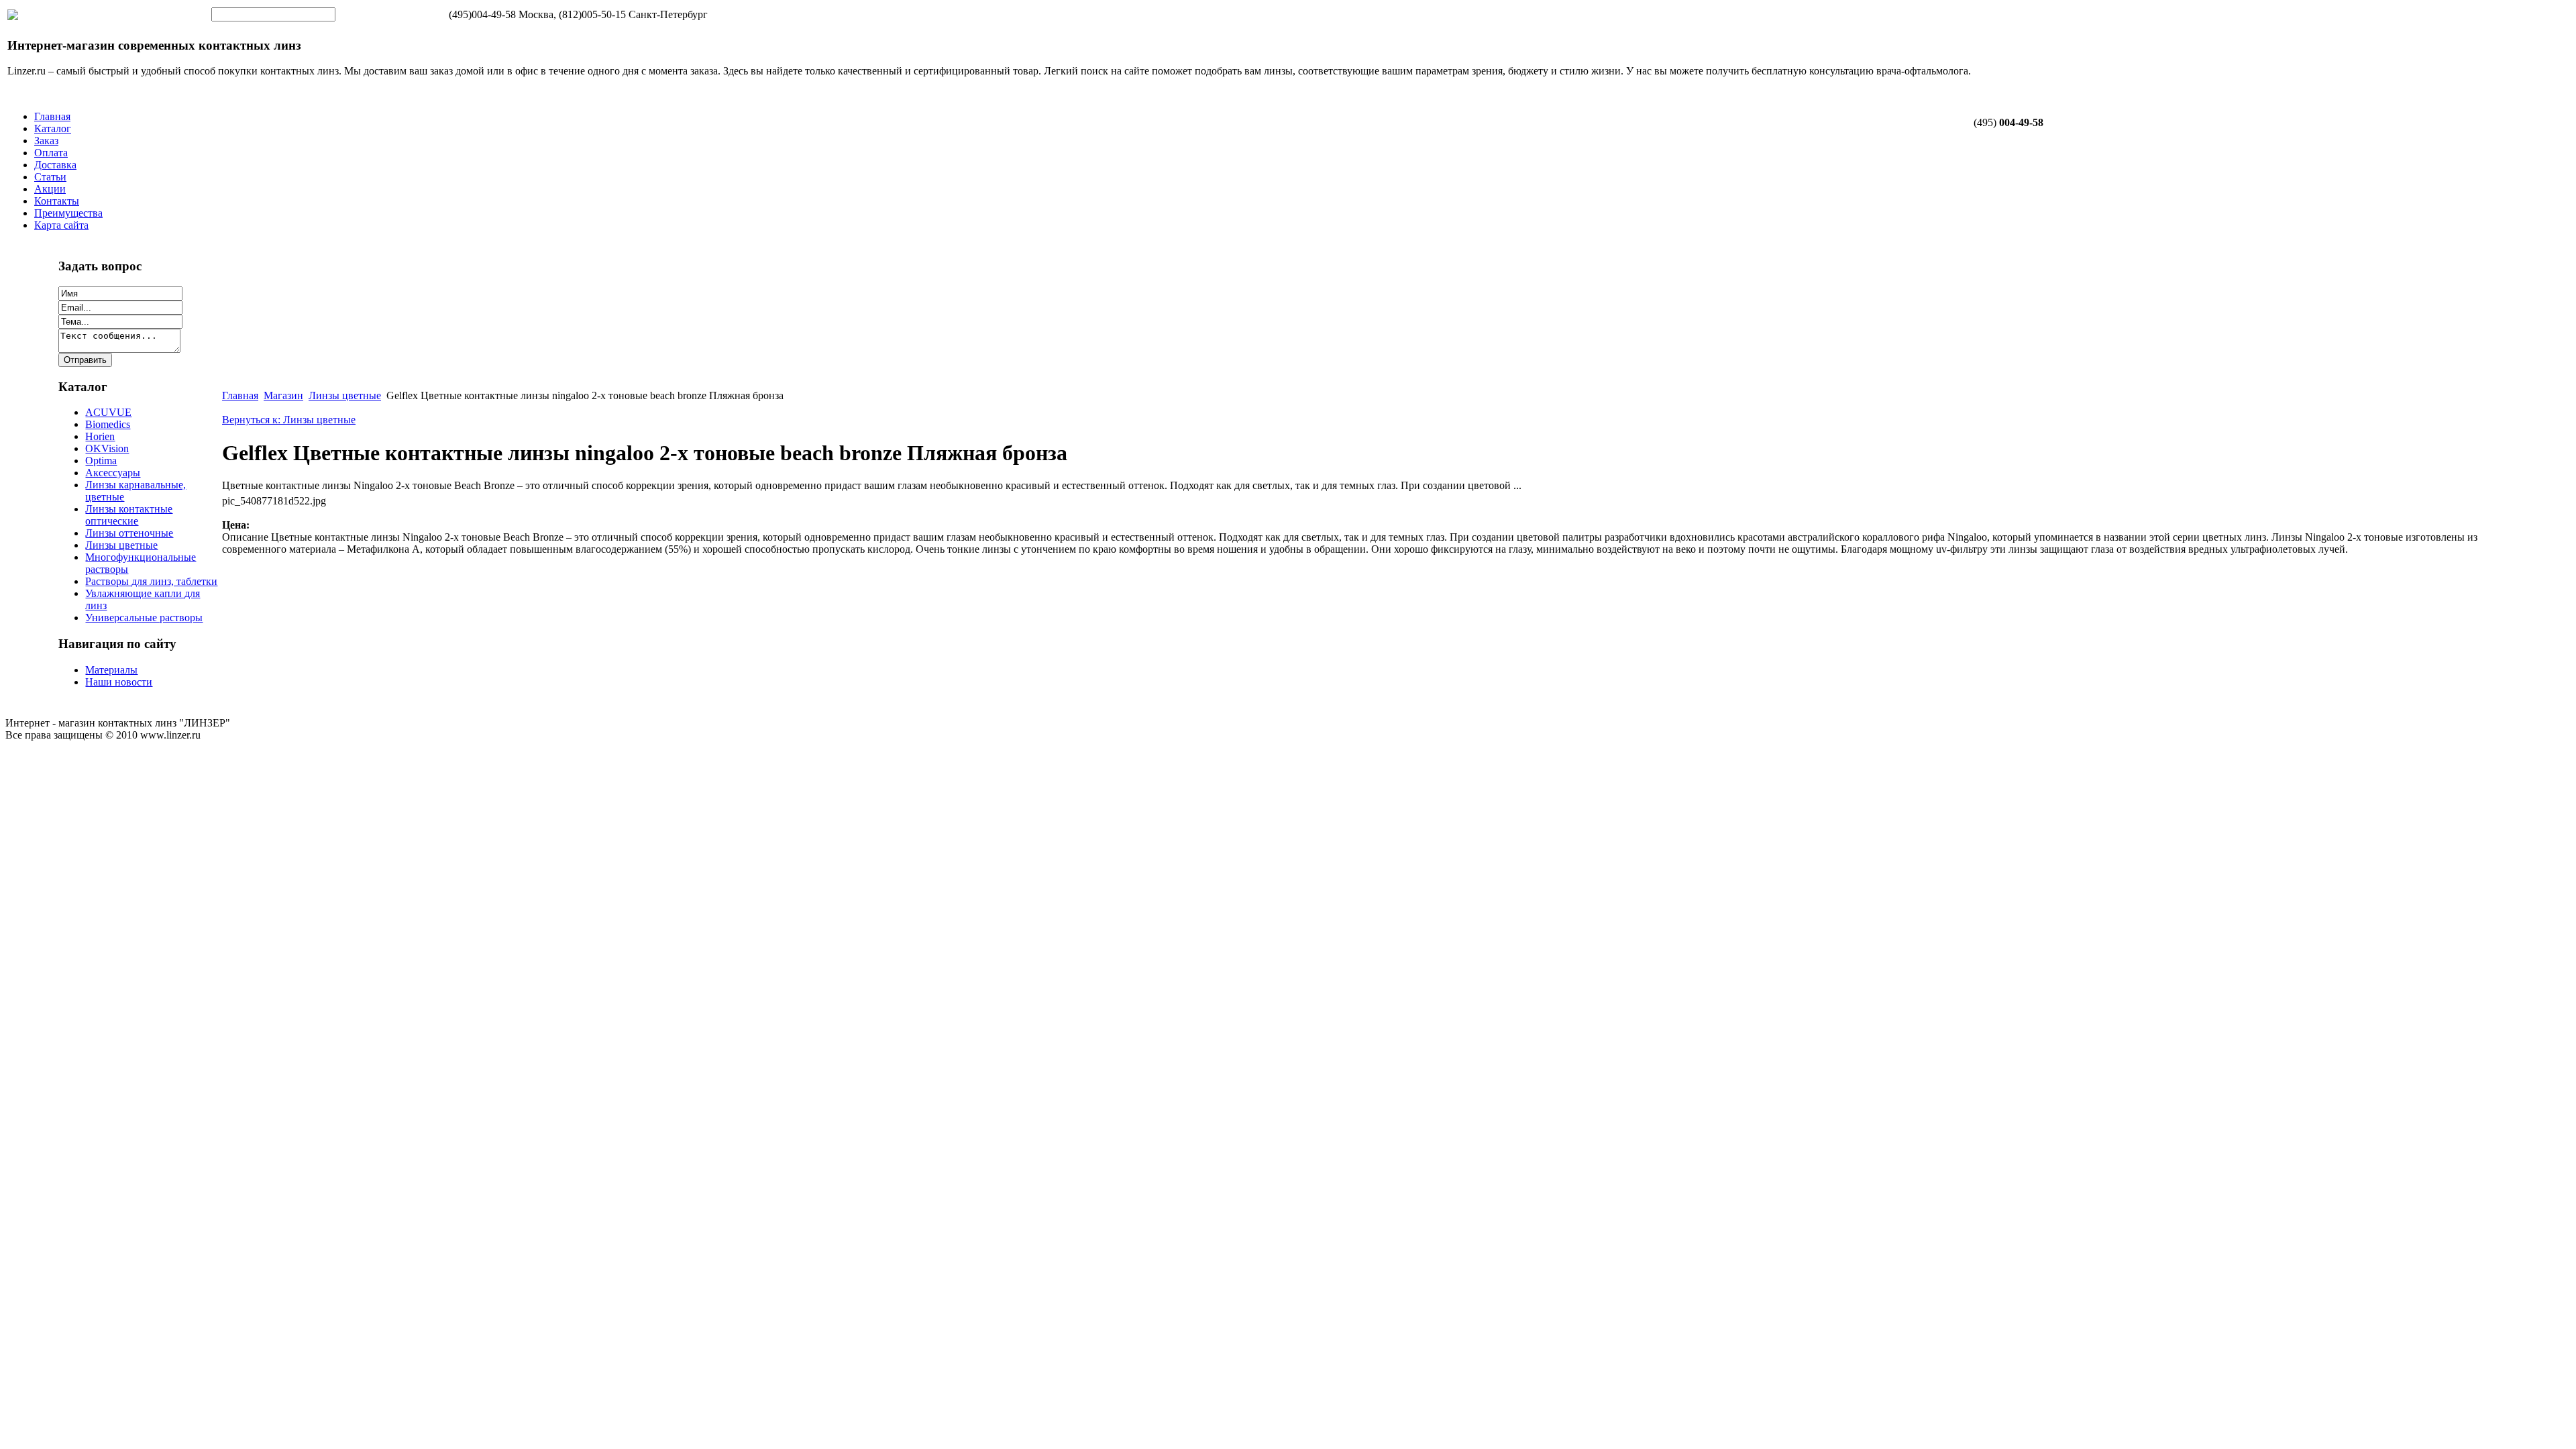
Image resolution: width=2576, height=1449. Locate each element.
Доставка (55, 165)
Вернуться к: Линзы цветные (289, 420)
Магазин (283, 395)
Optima (101, 461)
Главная (52, 116)
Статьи (50, 177)
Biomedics (108, 424)
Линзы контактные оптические (129, 515)
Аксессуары (113, 473)
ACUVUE (108, 412)
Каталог (53, 128)
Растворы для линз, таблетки (151, 581)
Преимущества (68, 213)
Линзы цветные (121, 545)
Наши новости (119, 682)
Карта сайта (61, 225)
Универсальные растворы (144, 618)
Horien (100, 436)
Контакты (57, 201)
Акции (50, 189)
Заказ (46, 141)
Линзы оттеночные (129, 533)
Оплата (51, 153)
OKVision (107, 448)
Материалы (111, 670)
